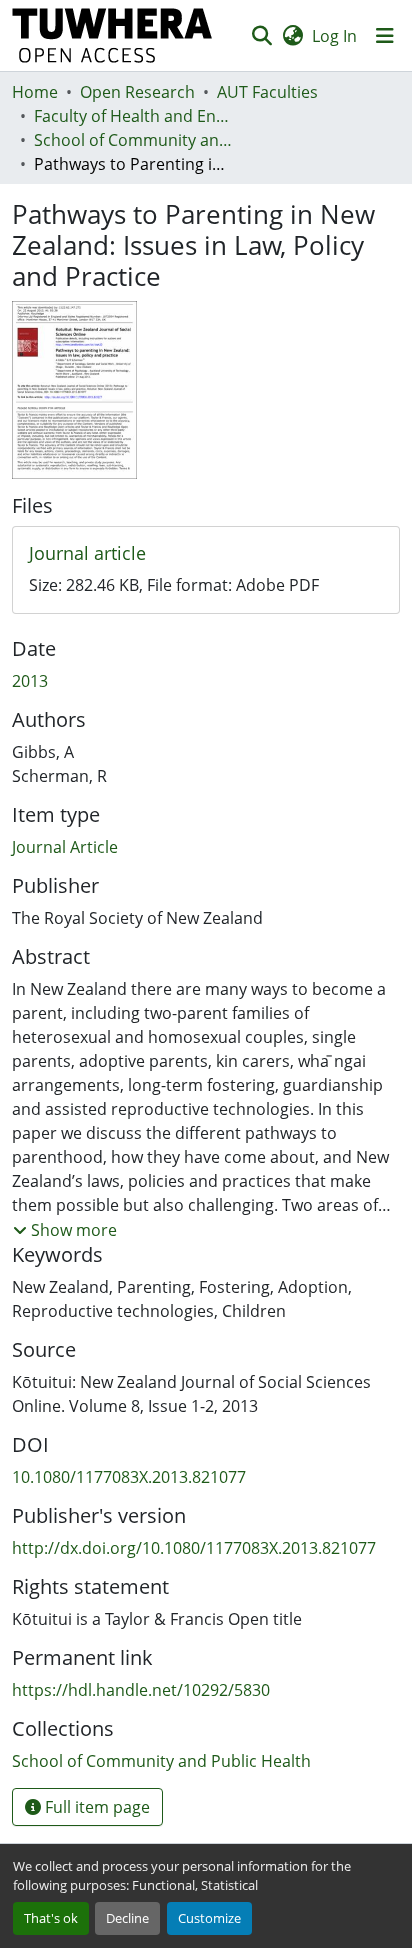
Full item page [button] (95, 1807)
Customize (209, 1918)
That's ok (51, 1918)
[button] (112, 35)
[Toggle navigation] (385, 36)
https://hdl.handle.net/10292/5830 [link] (141, 1690)
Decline (127, 1918)
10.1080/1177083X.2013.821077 (129, 1477)
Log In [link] (334, 36)
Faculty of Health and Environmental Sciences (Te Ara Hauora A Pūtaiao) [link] (134, 116)
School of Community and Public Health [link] (134, 140)
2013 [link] (30, 681)
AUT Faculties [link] (267, 92)
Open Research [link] (137, 92)
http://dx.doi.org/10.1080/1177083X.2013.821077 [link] (194, 1548)
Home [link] (35, 92)
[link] (206, 554)
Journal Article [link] (65, 847)
